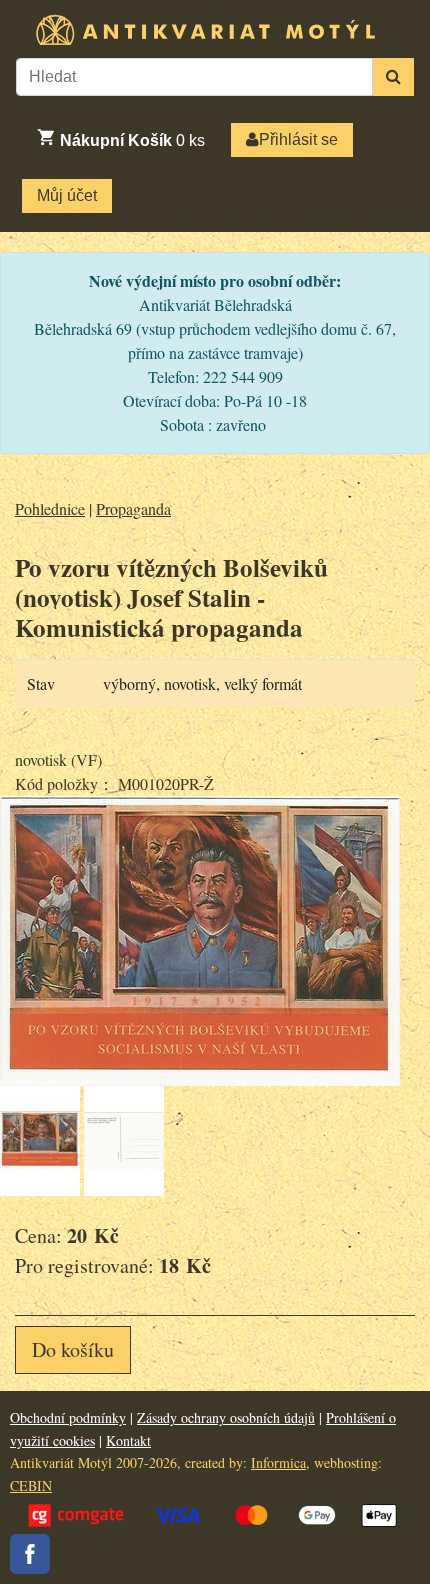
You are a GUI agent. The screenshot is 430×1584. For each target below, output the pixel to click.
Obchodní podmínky (68, 1417)
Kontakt (128, 1440)
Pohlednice (50, 508)
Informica (278, 1462)
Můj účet (67, 195)
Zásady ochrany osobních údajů (226, 1417)
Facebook (30, 1554)
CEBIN (31, 1485)
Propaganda (133, 508)
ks (132, 140)
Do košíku (73, 1349)
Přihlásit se (298, 139)
